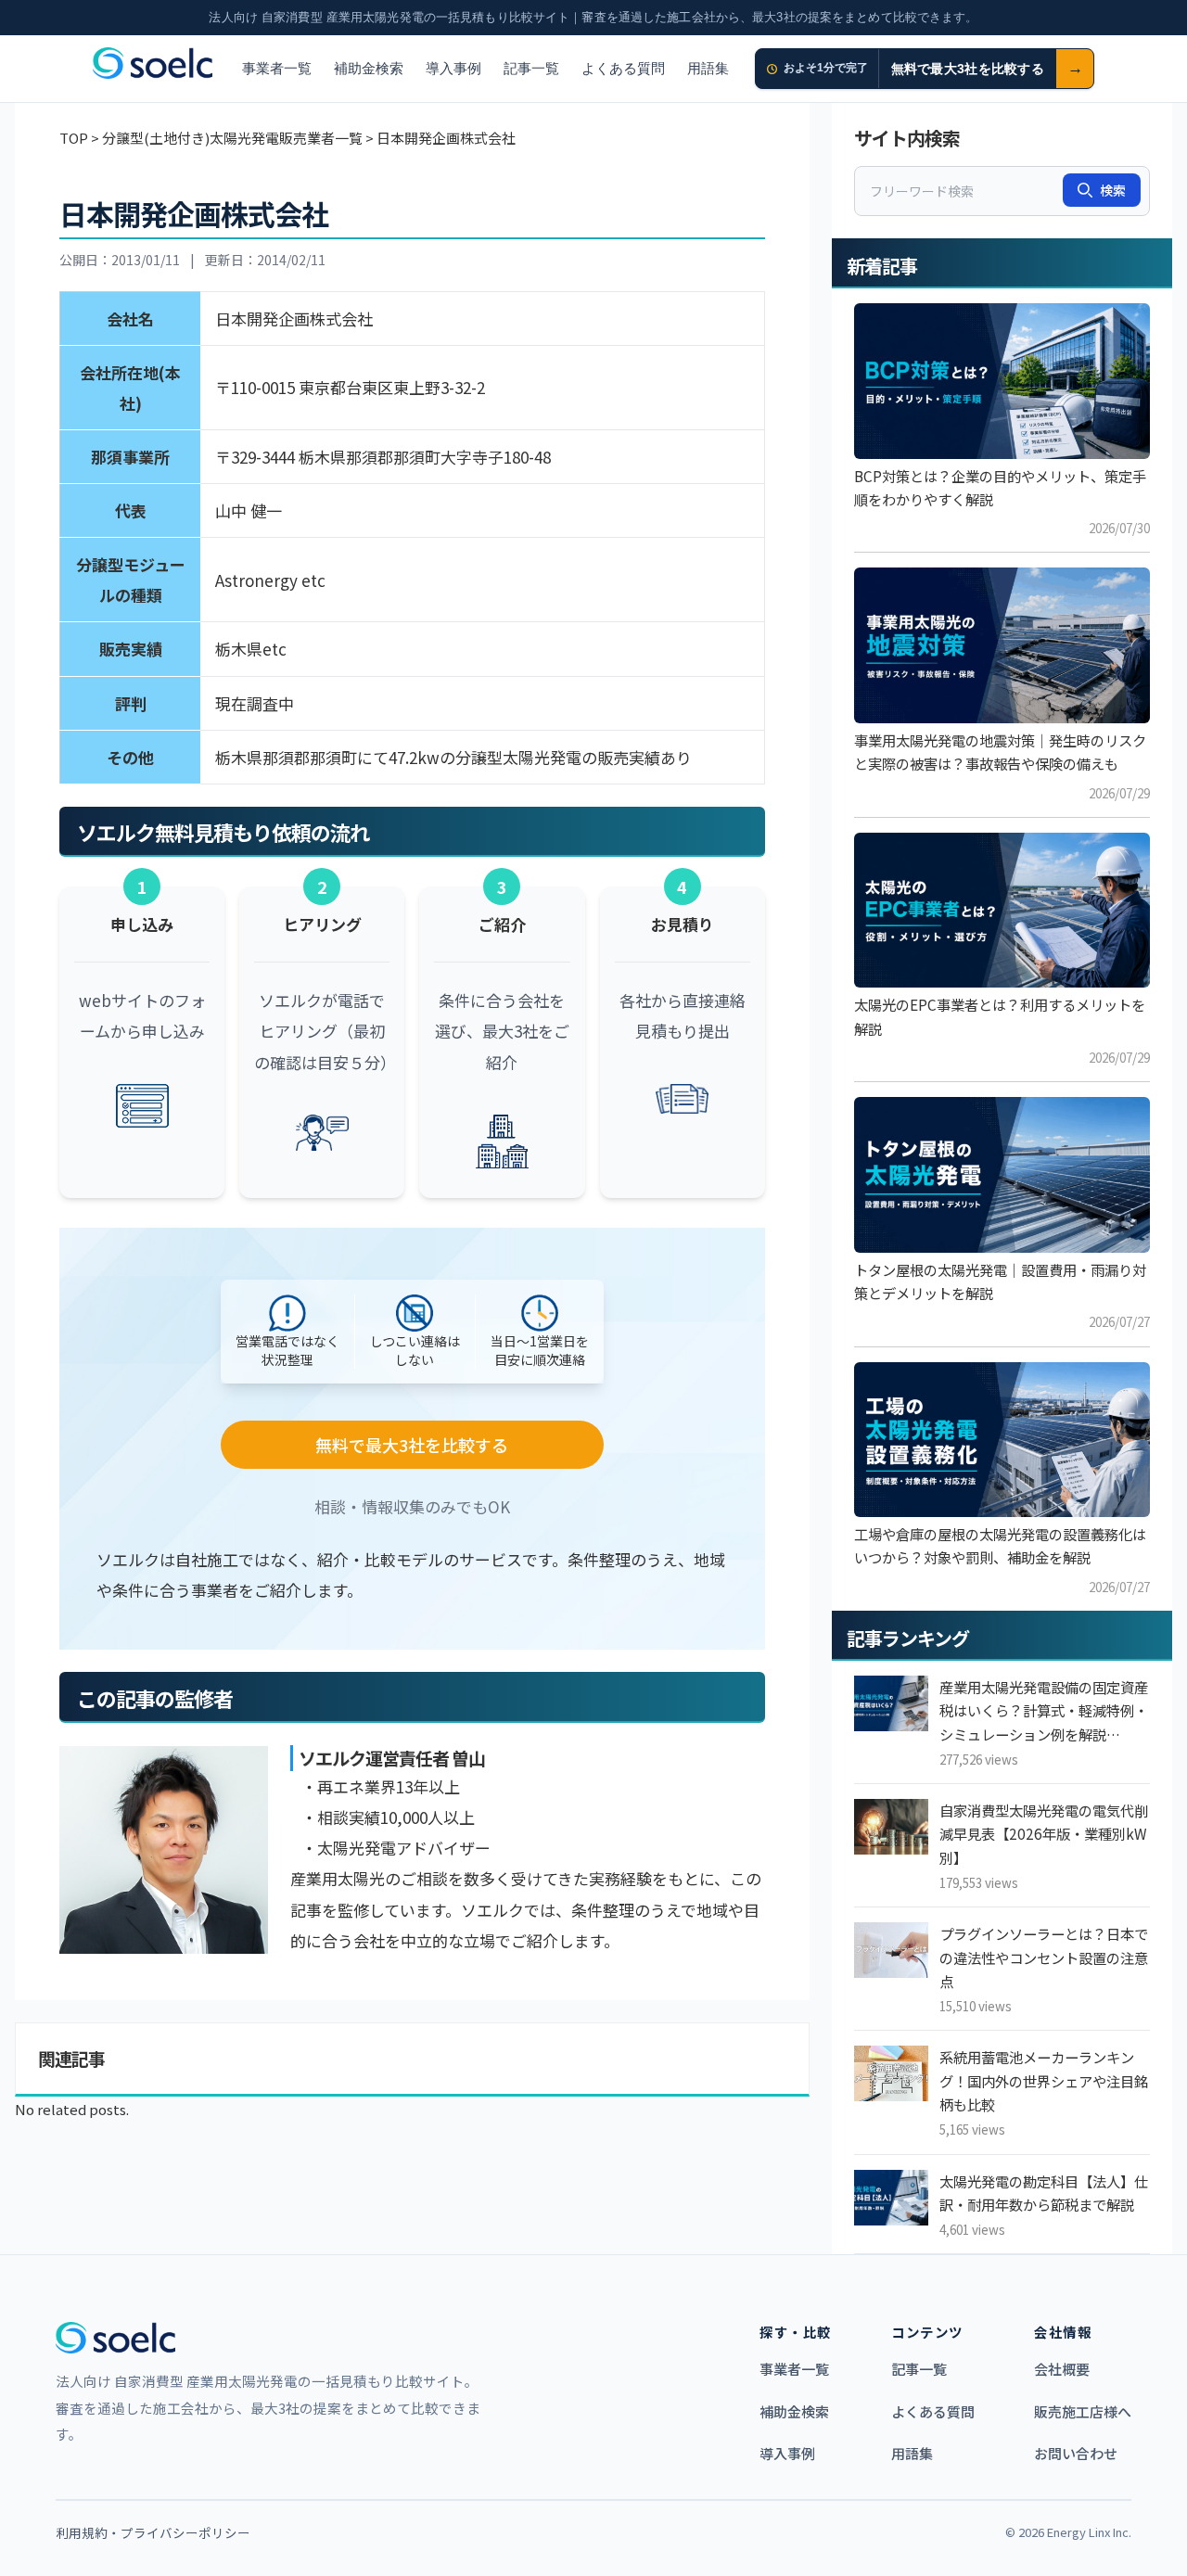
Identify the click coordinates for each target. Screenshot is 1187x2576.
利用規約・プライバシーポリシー (153, 2532)
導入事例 (453, 68)
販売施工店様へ (1083, 2411)
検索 (1113, 190)
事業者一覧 (277, 68)
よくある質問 (623, 68)
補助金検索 (369, 68)
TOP (74, 138)
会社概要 (1062, 2369)
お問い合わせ (1076, 2453)
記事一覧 (531, 68)
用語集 (708, 68)
